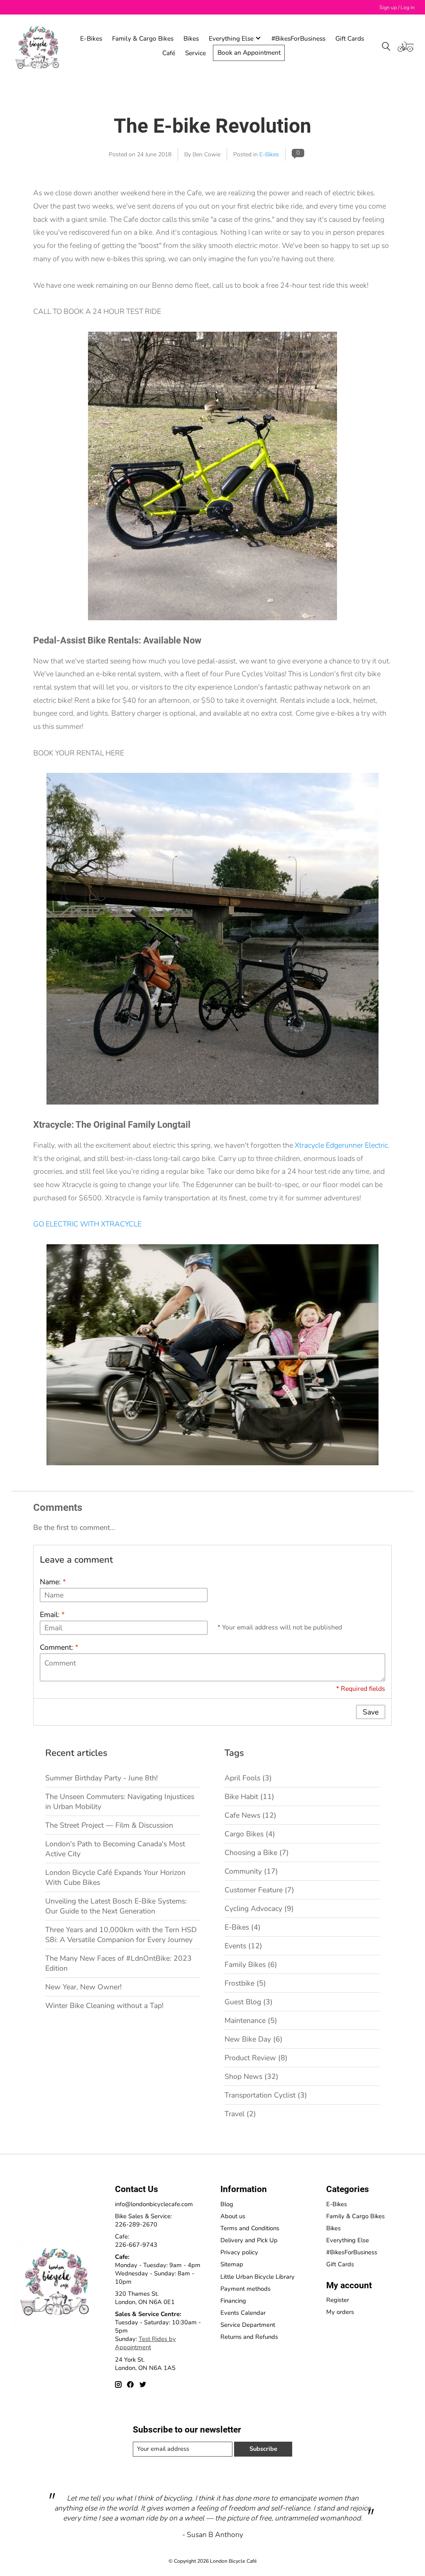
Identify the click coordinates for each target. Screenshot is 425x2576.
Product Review (256, 2058)
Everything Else (348, 2240)
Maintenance (251, 2020)
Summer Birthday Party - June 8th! (101, 1778)
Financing (233, 2301)
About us (233, 2216)
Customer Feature (259, 1890)
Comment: (59, 1647)
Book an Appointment (249, 52)
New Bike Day (254, 2039)
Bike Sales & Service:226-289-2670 (143, 2220)
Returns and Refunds (249, 2337)
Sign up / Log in (397, 7)
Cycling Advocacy (259, 1908)
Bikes (191, 38)
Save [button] (371, 1712)
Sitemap (232, 2264)
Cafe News (250, 1815)
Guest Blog (249, 2002)
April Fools (248, 1778)
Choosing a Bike (257, 1852)
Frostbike (245, 1983)
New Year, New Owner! (83, 1987)
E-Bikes (91, 38)
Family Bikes (251, 1964)
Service (195, 53)
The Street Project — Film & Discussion (109, 1825)
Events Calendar (243, 2313)
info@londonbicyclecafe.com (154, 2204)
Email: (52, 1615)
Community (251, 1871)
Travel (240, 2114)
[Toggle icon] (386, 46)
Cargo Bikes (250, 1834)
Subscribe (263, 2449)
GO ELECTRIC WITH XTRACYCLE (87, 1224)
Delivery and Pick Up (249, 2240)
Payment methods (245, 2289)
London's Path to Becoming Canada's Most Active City (115, 1849)
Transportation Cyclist (266, 2095)
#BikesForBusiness (298, 38)
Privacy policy (239, 2252)
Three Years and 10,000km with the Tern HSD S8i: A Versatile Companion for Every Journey (121, 1935)
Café (169, 53)
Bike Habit (249, 1797)
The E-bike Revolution (212, 126)
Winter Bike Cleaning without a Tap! (104, 2005)
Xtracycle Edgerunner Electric (341, 1145)
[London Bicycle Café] (39, 46)
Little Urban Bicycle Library (258, 2277)
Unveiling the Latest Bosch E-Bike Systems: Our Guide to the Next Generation (116, 1906)
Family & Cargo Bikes (143, 38)
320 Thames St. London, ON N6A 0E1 (145, 2298)
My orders (340, 2312)
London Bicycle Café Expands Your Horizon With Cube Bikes (115, 1877)
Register (338, 2300)
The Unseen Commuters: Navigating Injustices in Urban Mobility (120, 1802)
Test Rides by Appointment (145, 2343)
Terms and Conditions (250, 2228)
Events (243, 1946)
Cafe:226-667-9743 (136, 2241)
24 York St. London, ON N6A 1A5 (145, 2364)
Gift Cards (350, 38)
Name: (53, 1582)
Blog (227, 2204)
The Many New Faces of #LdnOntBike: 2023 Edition (118, 1963)
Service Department (248, 2325)
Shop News (252, 2076)
